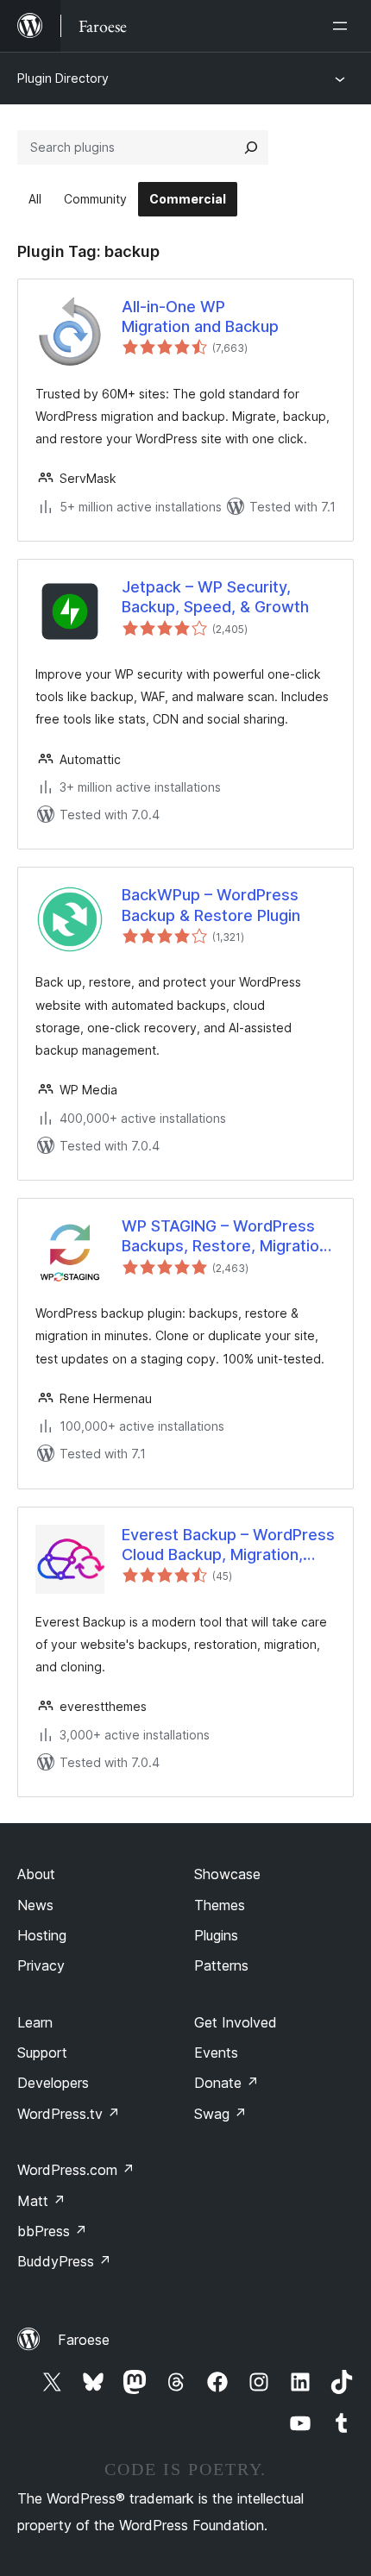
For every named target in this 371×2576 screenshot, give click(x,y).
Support (42, 2053)
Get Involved (236, 2022)
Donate (226, 2083)
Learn (35, 2022)
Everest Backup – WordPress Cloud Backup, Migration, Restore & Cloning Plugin (228, 1545)
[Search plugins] (251, 147)
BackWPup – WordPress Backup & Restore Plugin (211, 905)
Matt (41, 2201)
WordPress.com (76, 2170)
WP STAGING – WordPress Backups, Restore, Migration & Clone (225, 1237)
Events (216, 2053)
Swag (220, 2114)
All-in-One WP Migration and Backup (200, 317)
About (36, 1874)
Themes (220, 1905)
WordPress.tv (69, 2114)
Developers (53, 2083)
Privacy (41, 1965)
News (35, 1905)
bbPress (52, 2231)
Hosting (42, 1935)
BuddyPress (64, 2261)
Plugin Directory (63, 78)
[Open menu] (343, 26)
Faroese (84, 2340)
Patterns (221, 1965)
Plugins (216, 1935)
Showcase (227, 1874)
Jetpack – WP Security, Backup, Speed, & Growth (215, 597)
